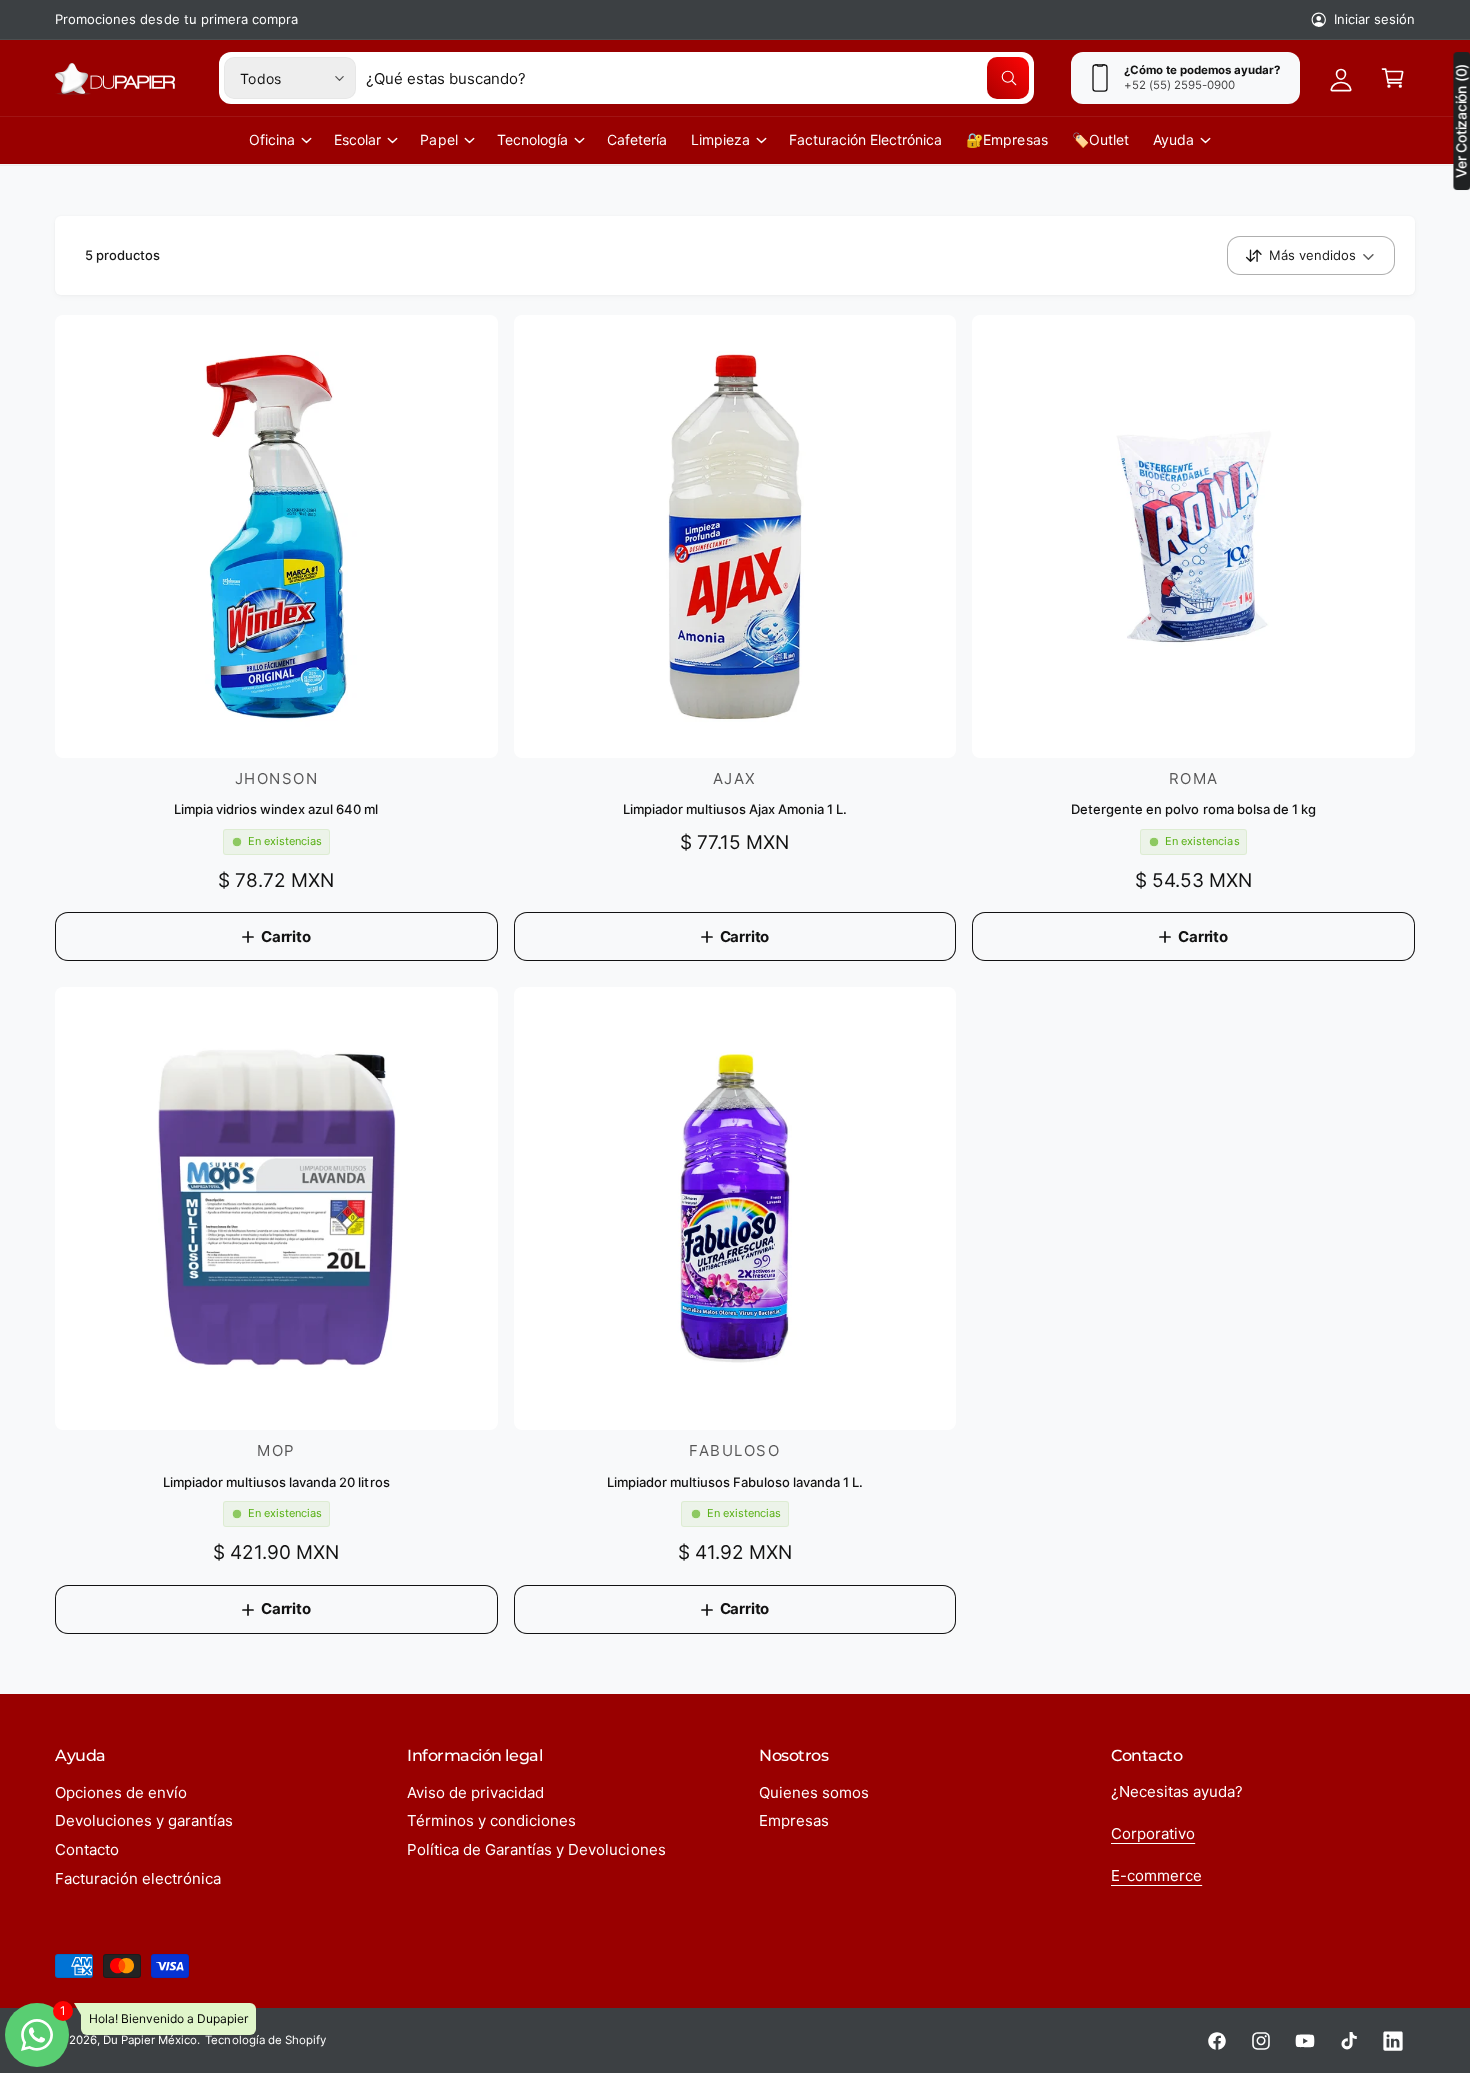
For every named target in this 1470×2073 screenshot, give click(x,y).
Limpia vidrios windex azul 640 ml (276, 809)
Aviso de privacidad (475, 1792)
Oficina (272, 139)
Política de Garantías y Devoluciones (536, 1849)
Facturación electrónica (138, 1878)
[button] (1393, 78)
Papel (438, 139)
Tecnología (532, 139)
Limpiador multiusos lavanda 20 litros (276, 1482)
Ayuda (1173, 139)
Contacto (87, 1849)
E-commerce (1156, 1875)
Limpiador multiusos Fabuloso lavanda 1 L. (735, 1482)
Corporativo (1153, 1833)
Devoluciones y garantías (144, 1820)
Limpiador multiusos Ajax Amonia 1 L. (735, 809)
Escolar (357, 139)
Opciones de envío (121, 1792)
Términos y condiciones (491, 1820)
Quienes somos (814, 1792)
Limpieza (720, 139)
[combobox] (697, 78)
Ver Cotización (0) (1461, 121)
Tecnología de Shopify (265, 2040)
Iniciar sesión (1374, 19)
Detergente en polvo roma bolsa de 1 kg (1193, 809)
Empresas (794, 1820)
